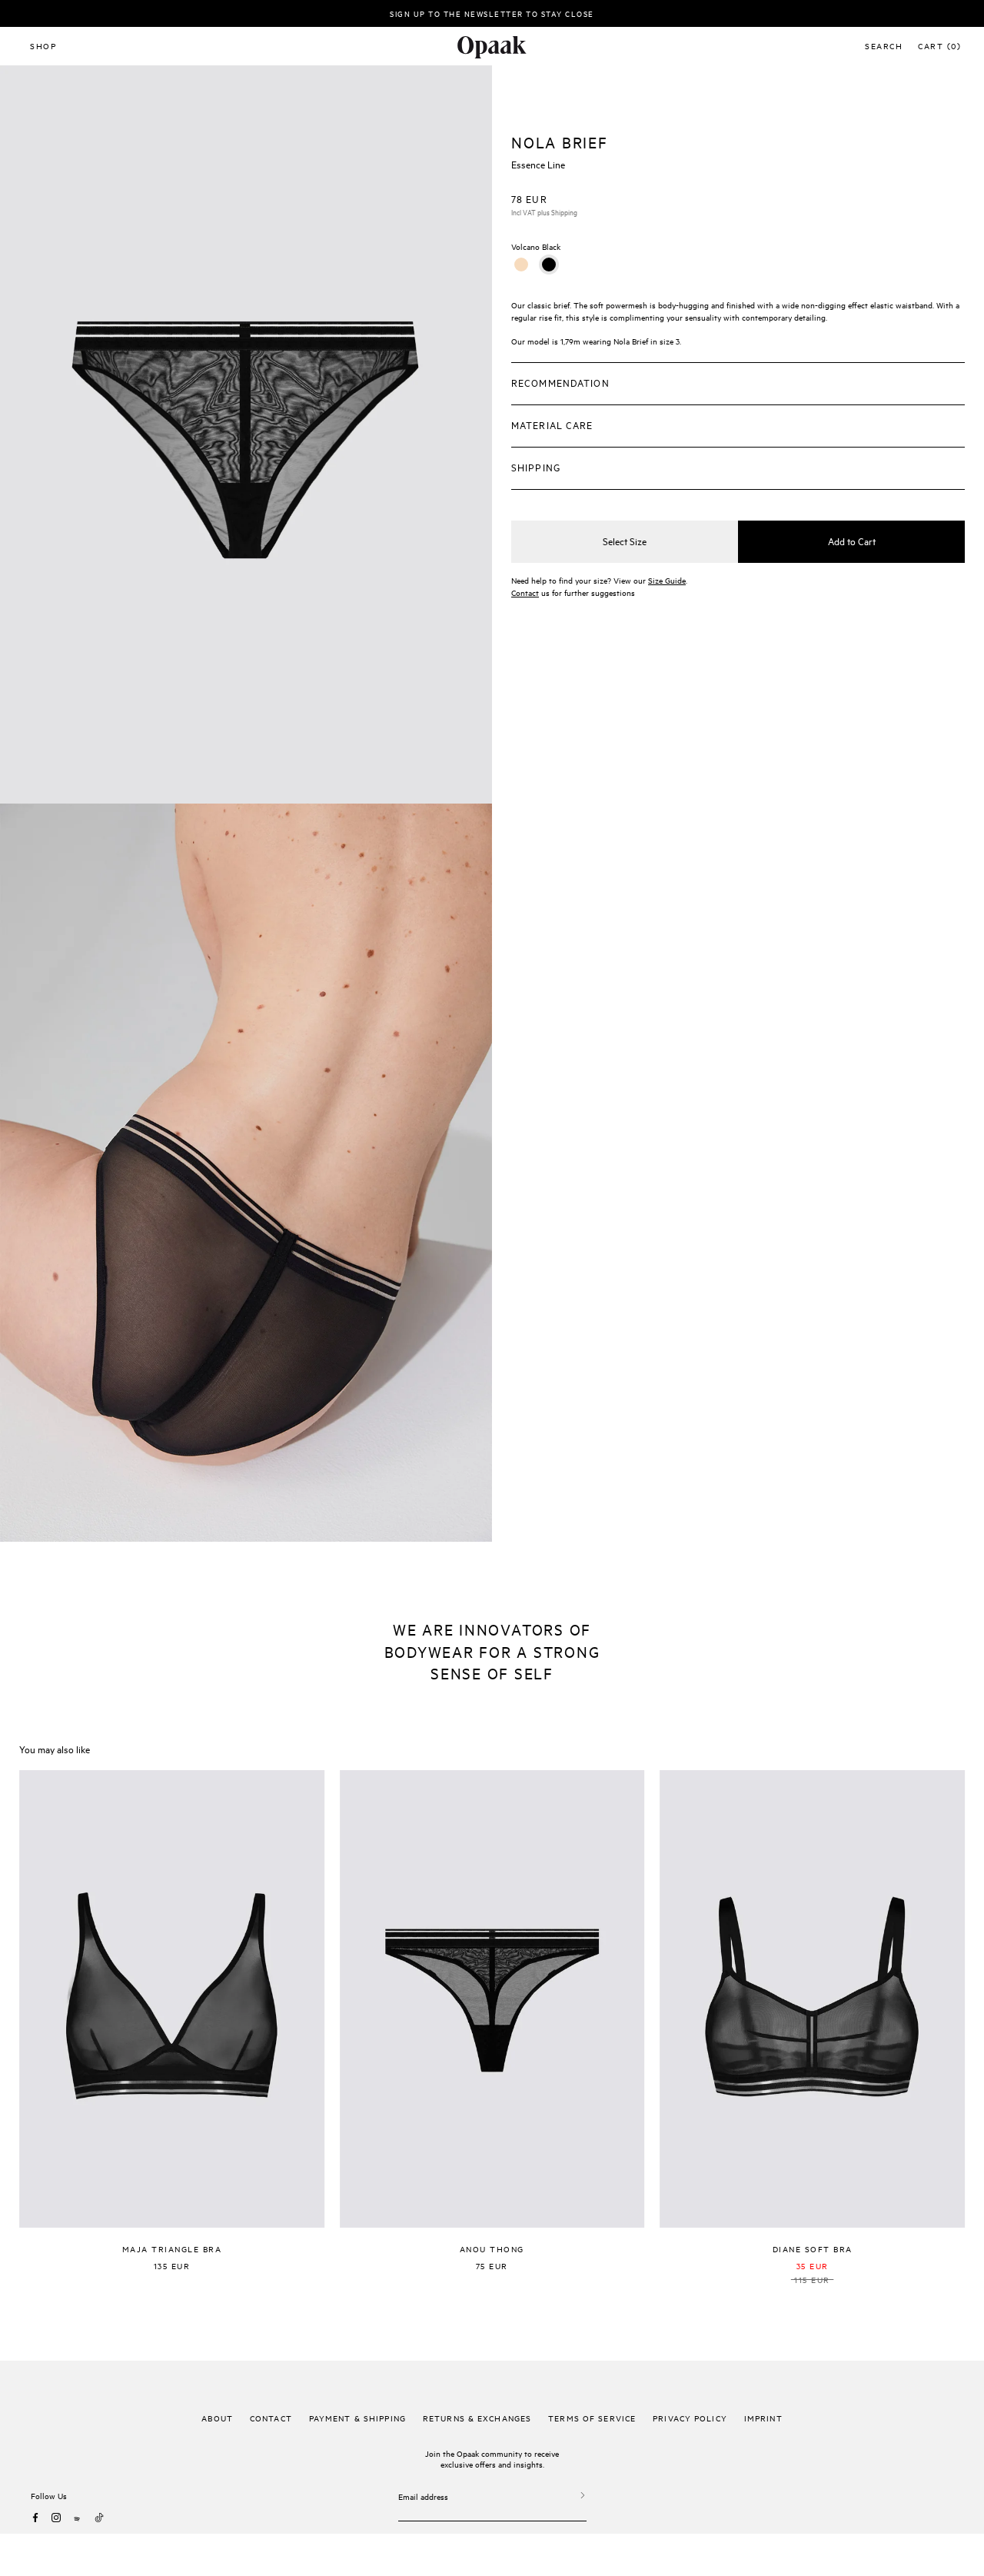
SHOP (43, 45)
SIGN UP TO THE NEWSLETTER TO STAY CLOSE (492, 13)
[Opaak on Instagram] (56, 2518)
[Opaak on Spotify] (78, 2518)
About (217, 2418)
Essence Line (538, 164)
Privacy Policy (690, 2418)
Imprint (763, 2418)
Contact (525, 592)
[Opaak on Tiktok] (99, 2518)
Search (884, 45)
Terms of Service (592, 2418)
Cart (939, 45)
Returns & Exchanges (477, 2418)
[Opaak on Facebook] (35, 2518)
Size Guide (667, 580)
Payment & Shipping (357, 2418)
